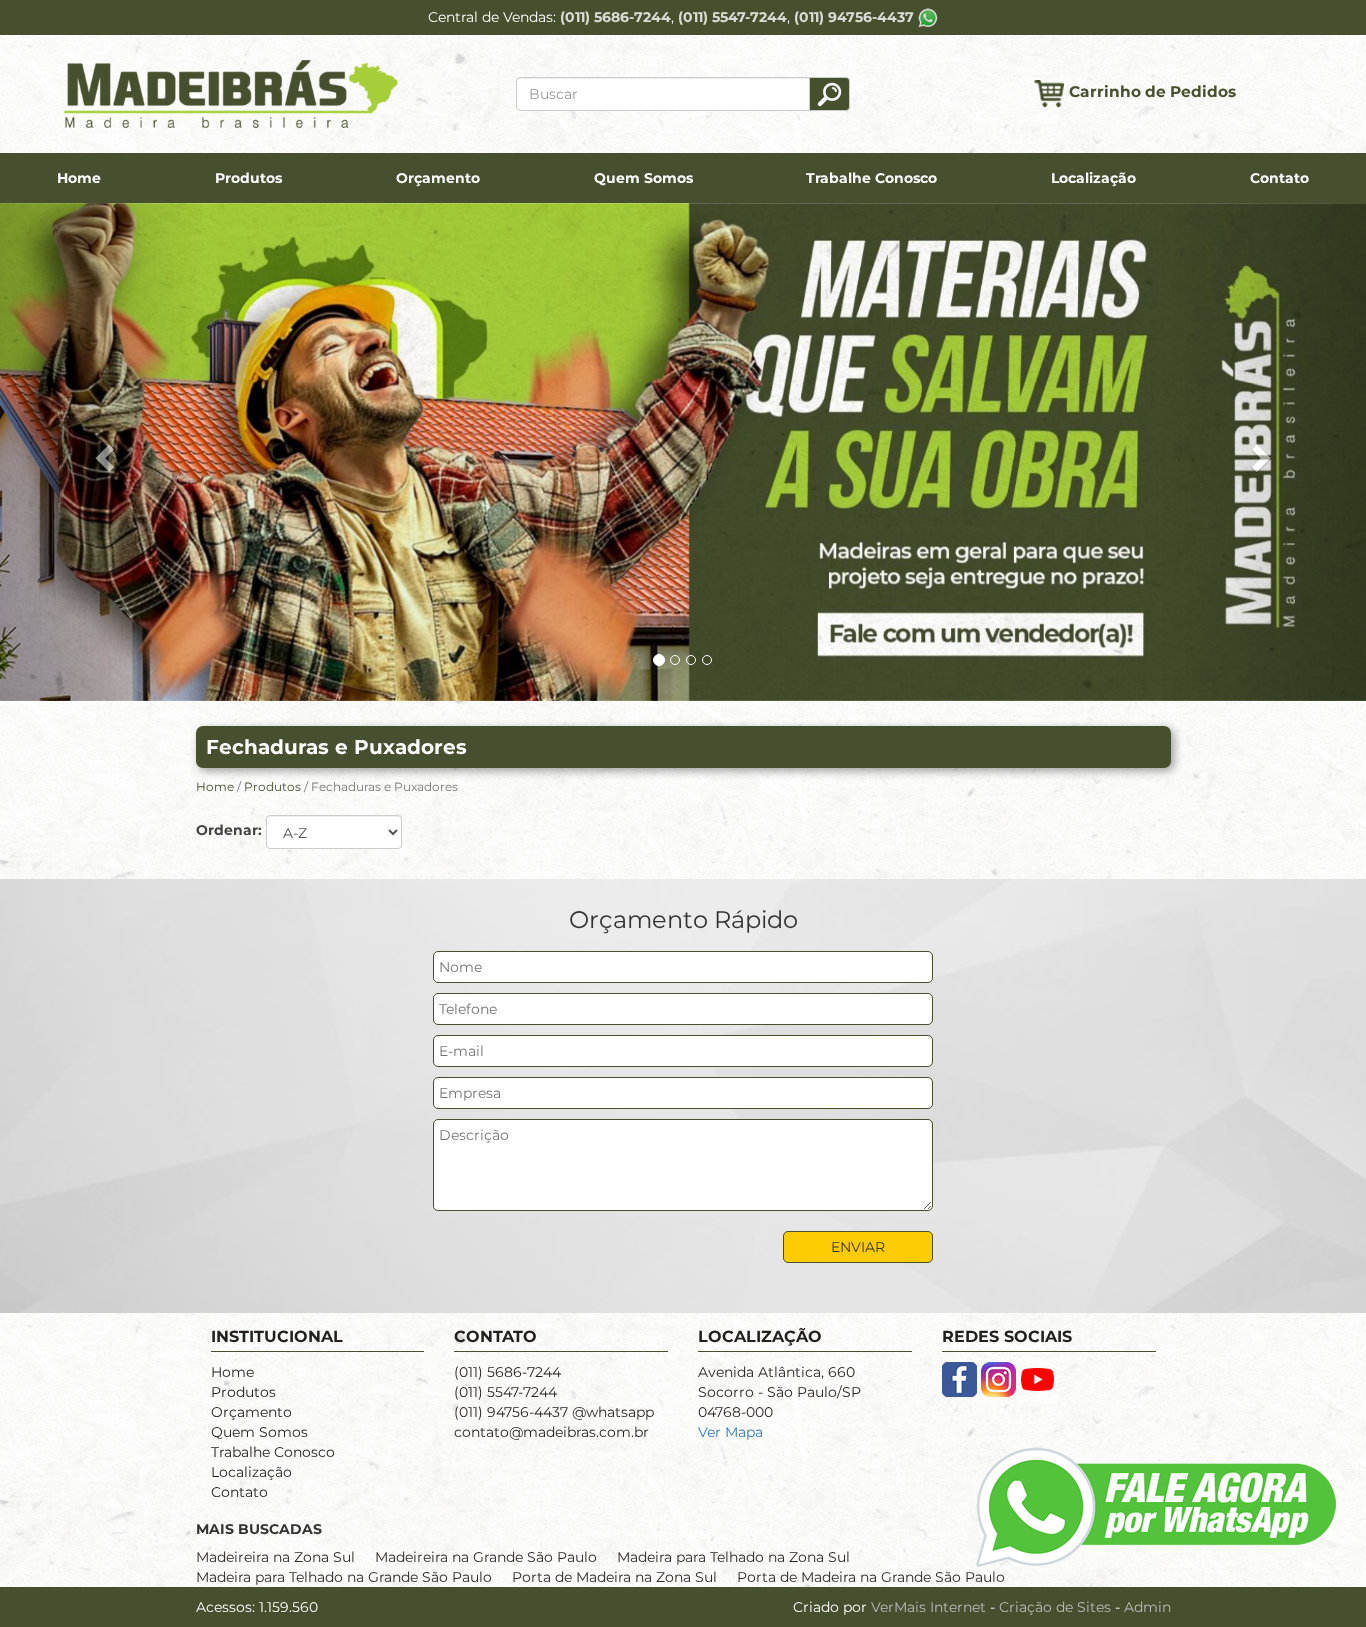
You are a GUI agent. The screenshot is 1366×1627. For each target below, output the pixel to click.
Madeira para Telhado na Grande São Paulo (344, 1577)
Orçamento (438, 178)
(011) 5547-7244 (732, 17)
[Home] (231, 93)
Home (79, 178)
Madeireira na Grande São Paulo (486, 1557)
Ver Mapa (730, 1432)
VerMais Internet (928, 1607)
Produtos (248, 178)
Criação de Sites (1055, 1607)
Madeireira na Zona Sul (275, 1557)
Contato (1279, 178)
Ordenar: (229, 830)
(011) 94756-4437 (856, 17)
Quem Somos (643, 178)
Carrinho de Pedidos (1152, 92)
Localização (1093, 178)
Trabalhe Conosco (871, 178)
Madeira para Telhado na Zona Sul (733, 1557)
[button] (102, 452)
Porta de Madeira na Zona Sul (614, 1577)
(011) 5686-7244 (615, 17)
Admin (1147, 1607)
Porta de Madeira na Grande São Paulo (871, 1577)
